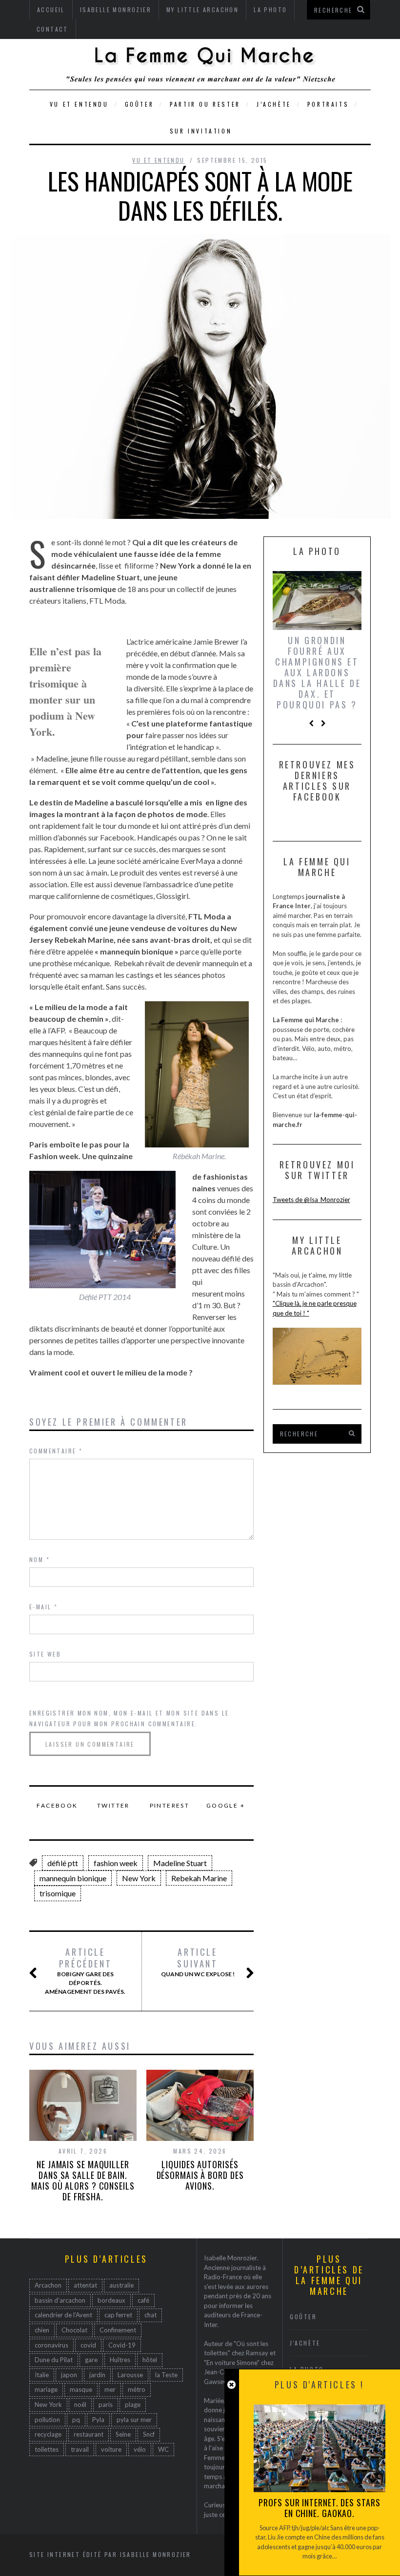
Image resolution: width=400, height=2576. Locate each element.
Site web (45, 1654)
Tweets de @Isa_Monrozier (311, 1200)
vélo (140, 2449)
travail (80, 2449)
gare (91, 2360)
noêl (80, 2404)
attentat (85, 2285)
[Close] (231, 2385)
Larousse (130, 2375)
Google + (226, 1805)
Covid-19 (122, 2345)
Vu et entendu (79, 104)
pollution (47, 2420)
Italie (42, 2375)
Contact (52, 29)
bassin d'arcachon (60, 2300)
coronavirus (51, 2345)
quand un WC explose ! (198, 1962)
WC (163, 2449)
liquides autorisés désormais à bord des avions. (200, 2175)
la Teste (166, 2375)
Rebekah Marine (199, 1878)
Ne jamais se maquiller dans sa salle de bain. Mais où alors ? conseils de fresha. (83, 2180)
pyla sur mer (134, 2420)
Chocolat (74, 2330)
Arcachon (48, 2285)
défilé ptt (63, 1863)
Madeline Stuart (180, 1863)
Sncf (149, 2434)
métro (137, 2389)
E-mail (43, 1607)
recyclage (48, 2434)
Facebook (57, 1805)
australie (121, 2285)
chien (42, 2330)
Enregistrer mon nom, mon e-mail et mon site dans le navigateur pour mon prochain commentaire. (129, 1718)
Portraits (328, 104)
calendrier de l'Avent (63, 2315)
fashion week (116, 1863)
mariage (46, 2389)
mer (110, 2389)
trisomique (58, 1893)
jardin (97, 2375)
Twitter (113, 1805)
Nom (40, 1559)
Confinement (118, 2330)
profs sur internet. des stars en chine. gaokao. (319, 2508)
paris (106, 2404)
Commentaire (56, 1451)
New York (139, 1878)
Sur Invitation (201, 131)
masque (81, 2389)
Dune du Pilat (54, 2360)
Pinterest (170, 1805)
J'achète (305, 2343)
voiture (111, 2449)
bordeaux (111, 2300)
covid (88, 2345)
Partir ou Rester (205, 104)
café (143, 2300)
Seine (123, 2434)
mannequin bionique (73, 1878)
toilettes (47, 2449)
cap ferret (118, 2315)
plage (133, 2404)
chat (150, 2315)
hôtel (150, 2360)
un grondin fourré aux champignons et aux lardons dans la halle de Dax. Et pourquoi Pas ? (317, 672)
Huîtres (120, 2360)
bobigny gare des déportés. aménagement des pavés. (85, 1971)
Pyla (98, 2420)
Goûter (140, 104)
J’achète (274, 104)
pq (76, 2420)
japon (69, 2375)
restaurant (89, 2434)
